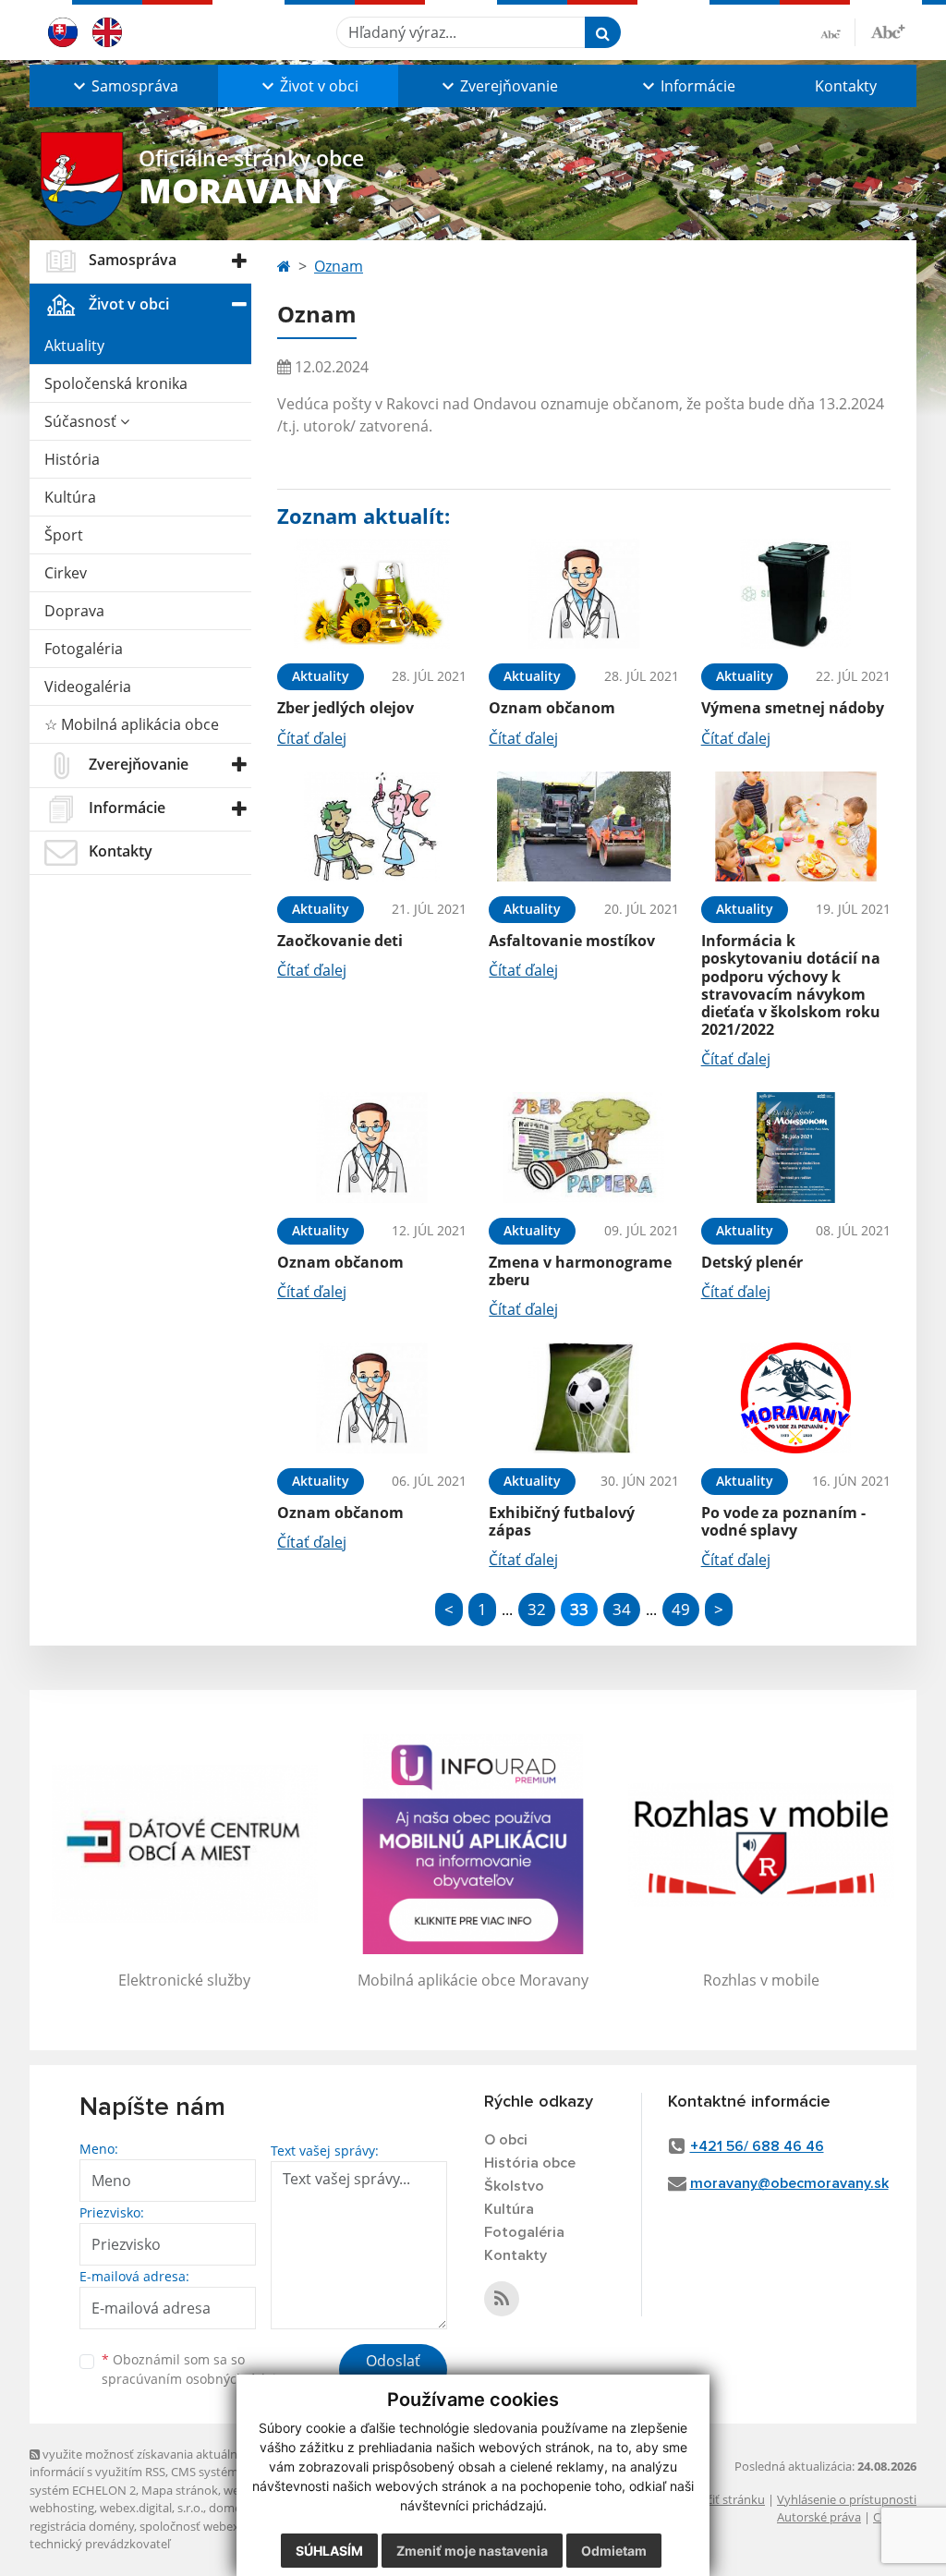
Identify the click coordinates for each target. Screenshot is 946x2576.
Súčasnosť (82, 421)
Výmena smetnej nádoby (793, 708)
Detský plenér (752, 1262)
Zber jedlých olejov (346, 708)
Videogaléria (88, 687)
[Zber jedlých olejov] (372, 594)
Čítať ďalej (312, 738)
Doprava (74, 611)
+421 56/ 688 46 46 (757, 2146)
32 (537, 1609)
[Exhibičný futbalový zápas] (583, 1398)
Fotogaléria (84, 649)
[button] (124, 86)
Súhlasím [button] (329, 2551)
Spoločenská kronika (116, 383)
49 (681, 1609)
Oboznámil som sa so (196, 2369)
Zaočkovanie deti (340, 941)
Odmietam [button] (614, 2551)
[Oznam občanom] (583, 594)
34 (622, 1609)
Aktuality (74, 346)
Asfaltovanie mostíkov (572, 941)
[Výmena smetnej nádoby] (796, 594)
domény (231, 2508)
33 (579, 1609)
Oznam (339, 266)
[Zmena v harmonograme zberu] (583, 1148)
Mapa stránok (180, 2490)
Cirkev (66, 573)
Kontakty (846, 86)
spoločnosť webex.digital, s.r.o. (223, 2526)
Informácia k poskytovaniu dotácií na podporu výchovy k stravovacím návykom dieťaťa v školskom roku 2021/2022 (791, 985)
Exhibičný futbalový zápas (562, 1521)
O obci (506, 2140)
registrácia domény (82, 2526)
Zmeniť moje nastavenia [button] (472, 2551)
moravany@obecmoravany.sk (789, 2183)
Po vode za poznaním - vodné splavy (783, 1521)
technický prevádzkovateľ (100, 2544)
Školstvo (514, 2186)
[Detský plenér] (796, 1148)
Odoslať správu (393, 2372)
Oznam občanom (552, 708)
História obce (530, 2163)
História (72, 459)
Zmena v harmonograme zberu (580, 1271)
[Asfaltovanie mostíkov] (583, 827)
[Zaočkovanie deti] (372, 827)
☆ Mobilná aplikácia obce (132, 724)
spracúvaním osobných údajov (196, 2379)
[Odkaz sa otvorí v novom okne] (502, 2299)
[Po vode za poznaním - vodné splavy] (796, 1398)
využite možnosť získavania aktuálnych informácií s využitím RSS (143, 2463)
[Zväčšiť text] (888, 30)
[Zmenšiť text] (838, 32)
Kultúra (70, 497)
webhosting (62, 2508)
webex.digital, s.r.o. (152, 2508)
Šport (64, 535)
